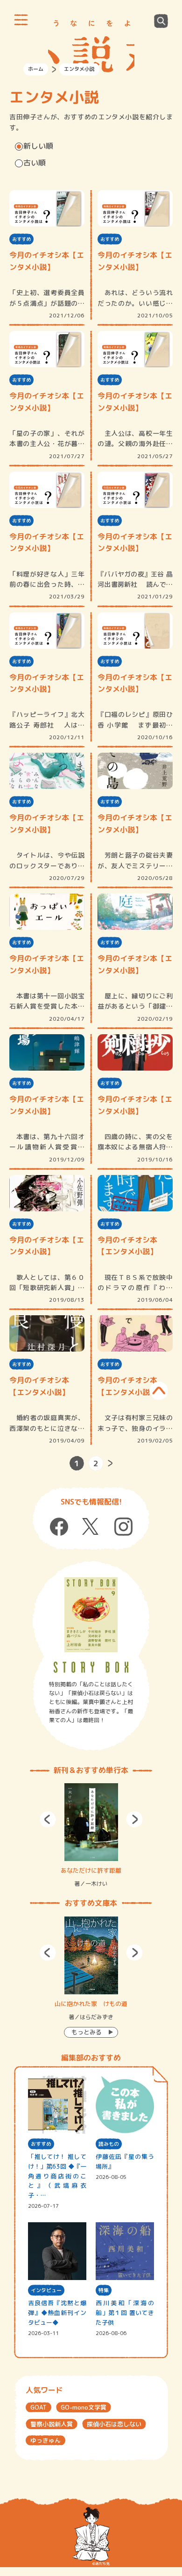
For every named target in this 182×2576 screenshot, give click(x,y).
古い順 (35, 163)
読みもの (109, 2144)
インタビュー (46, 2290)
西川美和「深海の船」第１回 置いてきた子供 (125, 2313)
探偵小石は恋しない (114, 2424)
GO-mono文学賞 (84, 2407)
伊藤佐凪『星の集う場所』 (125, 2161)
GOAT (38, 2407)
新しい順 (38, 146)
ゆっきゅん (45, 2440)
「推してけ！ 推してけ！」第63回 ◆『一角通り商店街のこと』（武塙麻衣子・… (57, 2176)
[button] (48, 1819)
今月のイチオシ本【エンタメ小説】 (47, 261)
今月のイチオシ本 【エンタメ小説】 (127, 1246)
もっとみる (87, 2032)
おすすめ (21, 239)
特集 (104, 2290)
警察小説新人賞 (52, 2424)
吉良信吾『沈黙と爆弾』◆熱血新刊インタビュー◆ (57, 2313)
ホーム (36, 69)
